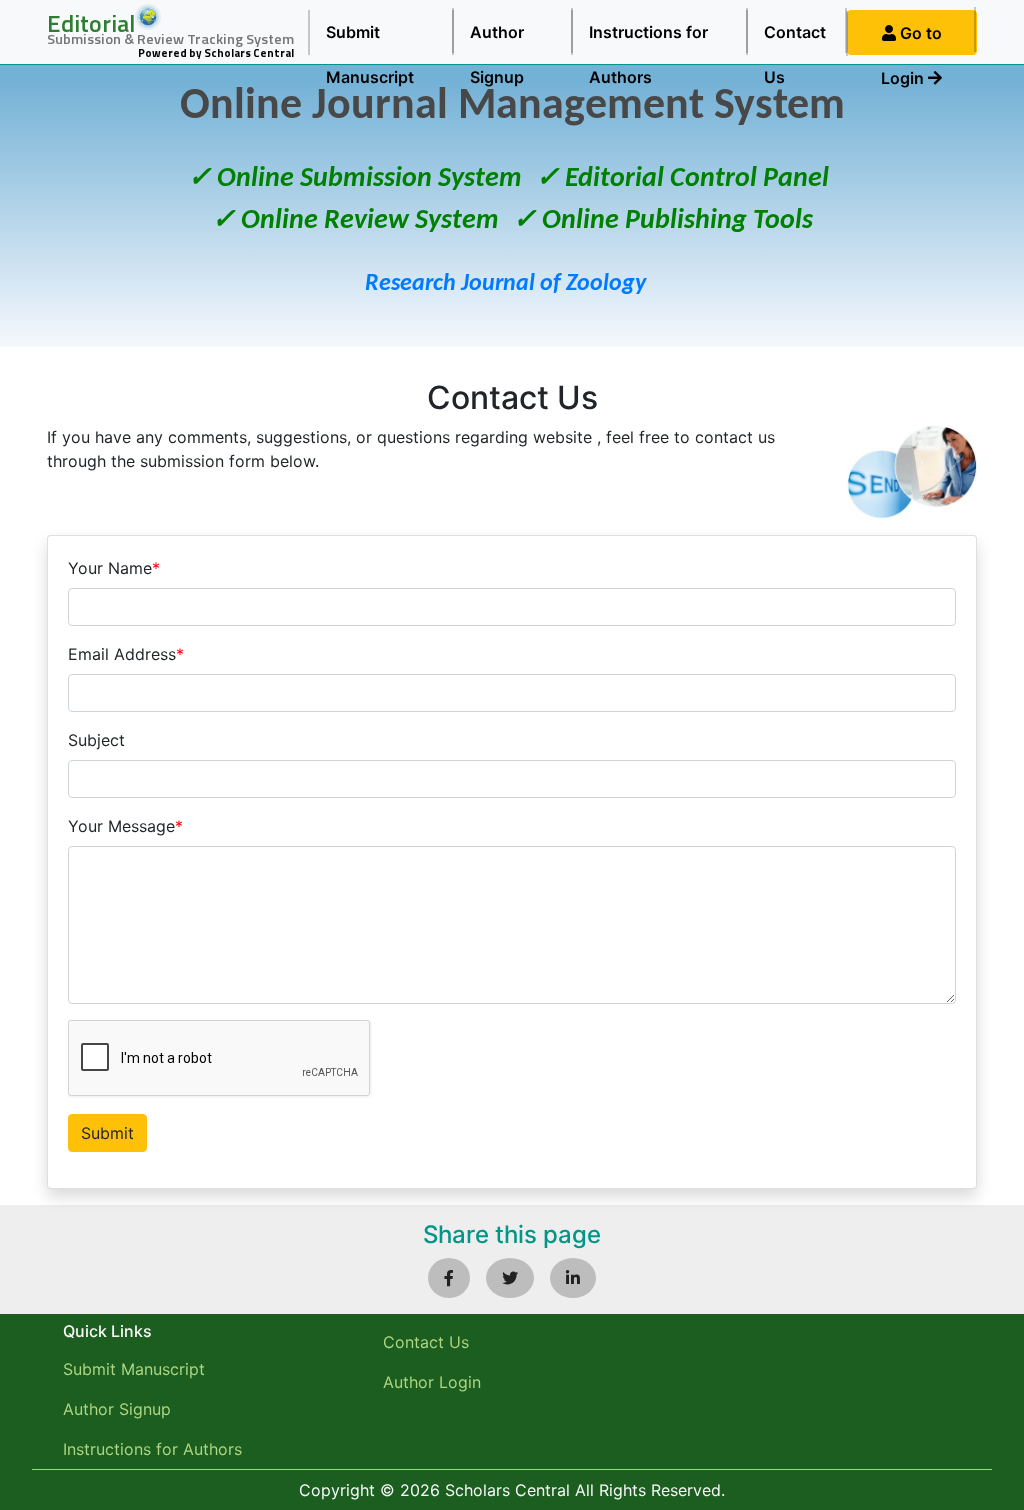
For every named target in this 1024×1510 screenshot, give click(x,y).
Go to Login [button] (911, 39)
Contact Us (795, 38)
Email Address (126, 654)
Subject (96, 740)
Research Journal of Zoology (505, 284)
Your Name (114, 568)
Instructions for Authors (648, 38)
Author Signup (497, 38)
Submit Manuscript (370, 38)
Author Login (432, 1382)
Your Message (125, 826)
